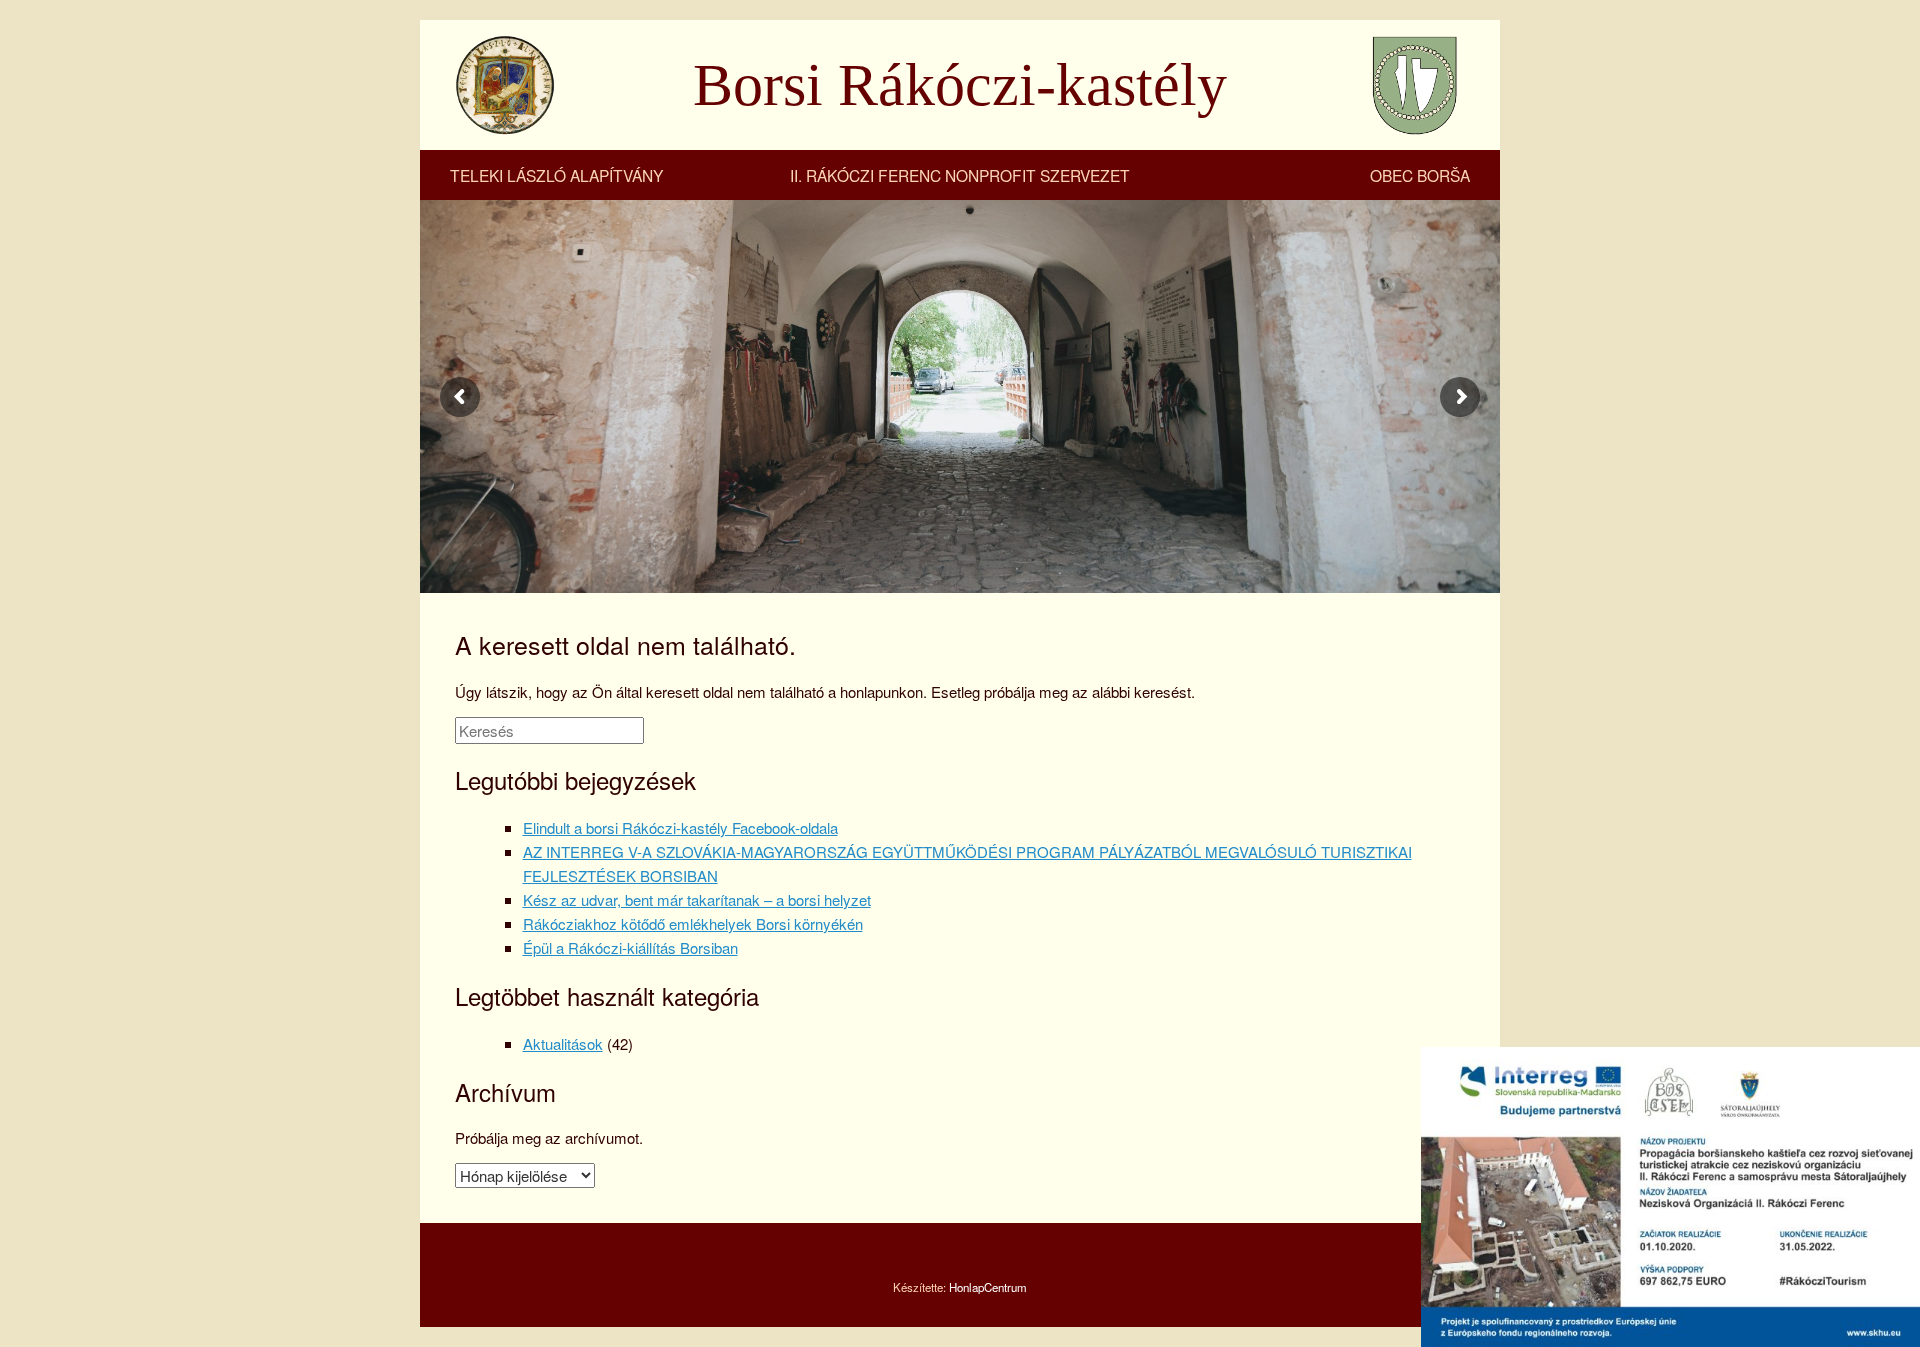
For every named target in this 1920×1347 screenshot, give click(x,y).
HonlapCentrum (988, 1287)
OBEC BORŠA (1420, 175)
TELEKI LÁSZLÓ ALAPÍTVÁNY (556, 175)
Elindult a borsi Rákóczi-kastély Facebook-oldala (680, 827)
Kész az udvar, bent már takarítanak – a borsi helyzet (697, 899)
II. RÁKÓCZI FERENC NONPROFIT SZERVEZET (960, 175)
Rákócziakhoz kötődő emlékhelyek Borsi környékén (693, 923)
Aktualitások (563, 1043)
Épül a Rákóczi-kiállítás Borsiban (630, 947)
